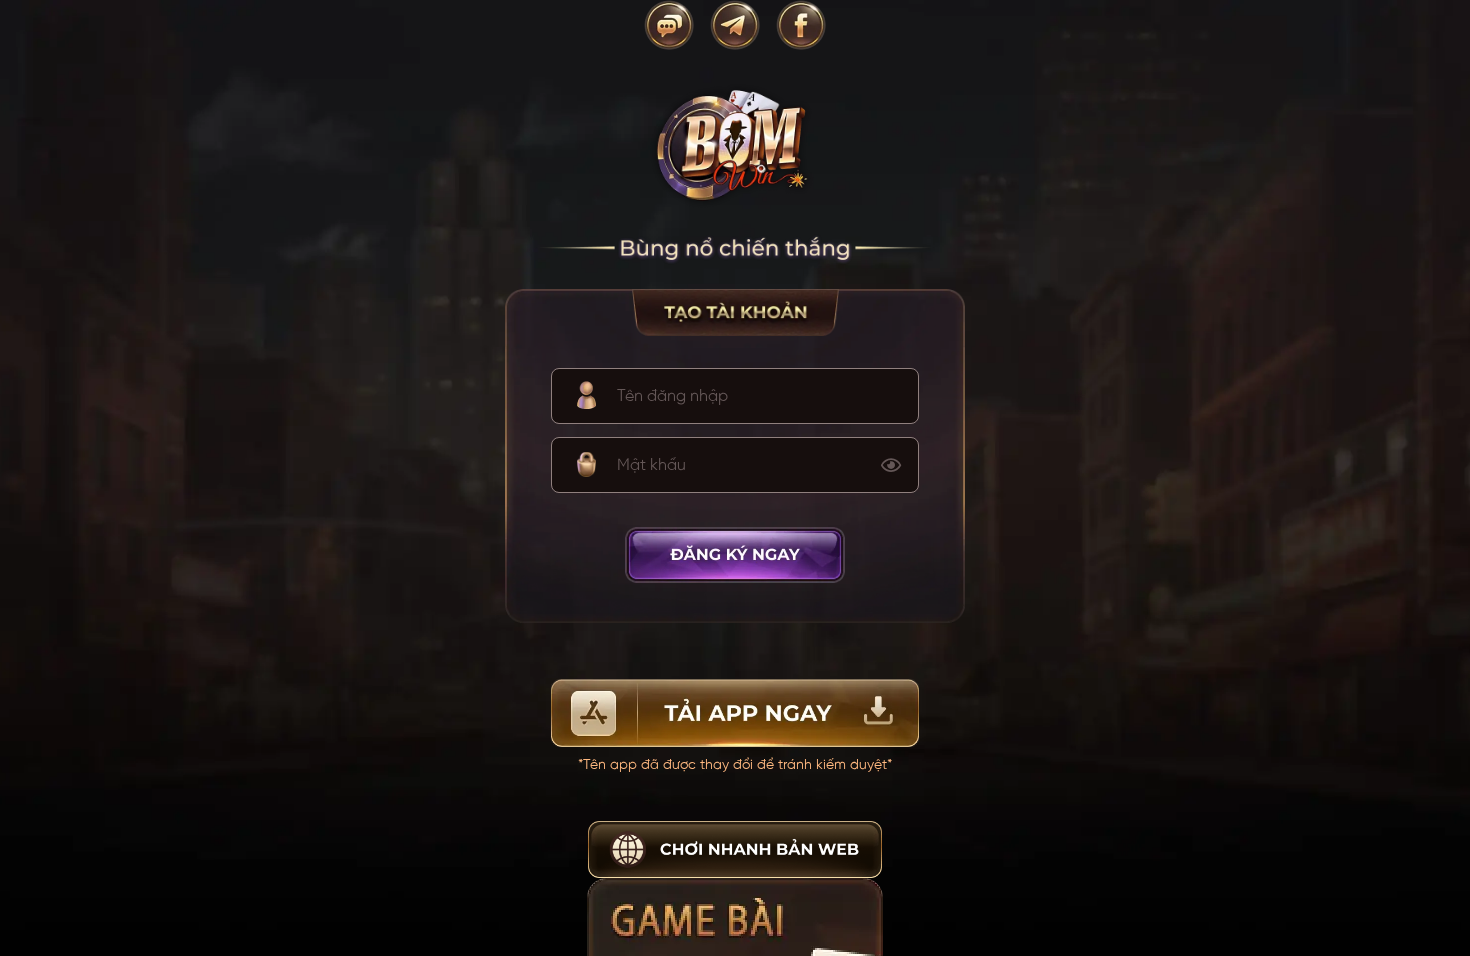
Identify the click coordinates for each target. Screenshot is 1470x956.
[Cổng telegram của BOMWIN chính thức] (735, 25)
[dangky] (735, 555)
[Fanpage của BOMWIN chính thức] (801, 25)
